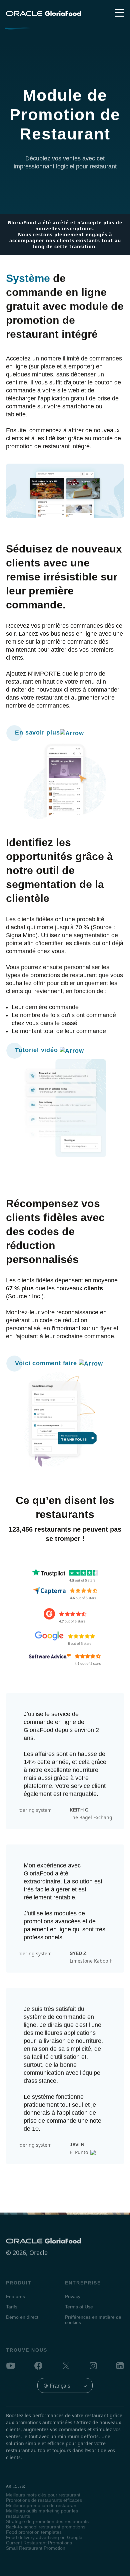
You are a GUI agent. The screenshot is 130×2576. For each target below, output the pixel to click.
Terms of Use (79, 2307)
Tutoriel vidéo (37, 1050)
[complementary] (93, 2322)
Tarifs (12, 2307)
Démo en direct (22, 2317)
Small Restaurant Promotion (36, 2548)
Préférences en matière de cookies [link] (93, 2320)
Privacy (73, 2296)
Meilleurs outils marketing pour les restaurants (42, 2513)
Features (15, 2296)
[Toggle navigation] (119, 13)
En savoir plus (37, 733)
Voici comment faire (47, 1363)
